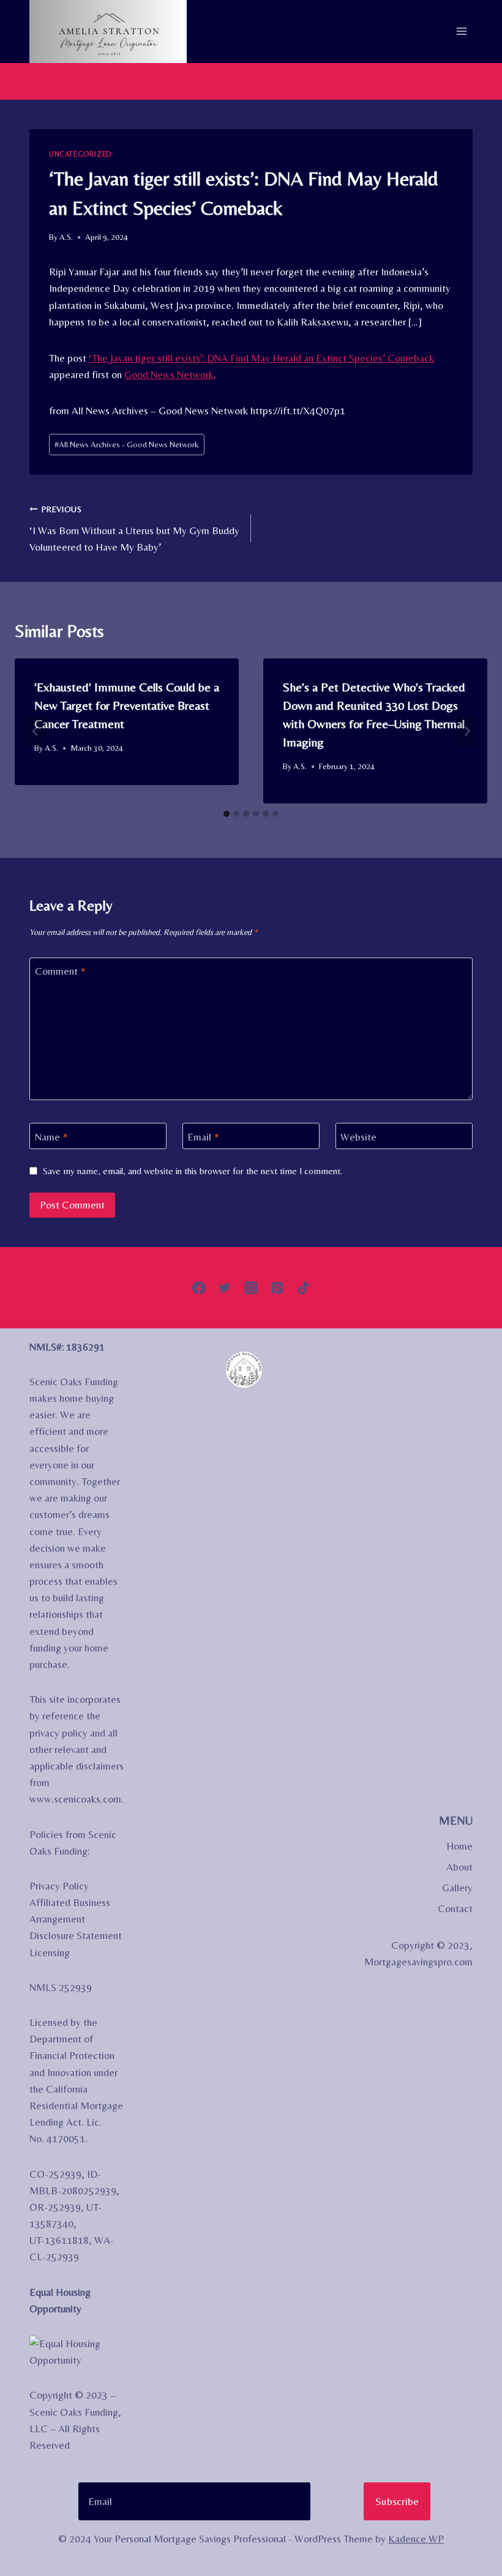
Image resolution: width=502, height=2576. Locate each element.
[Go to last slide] (36, 731)
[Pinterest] (277, 1288)
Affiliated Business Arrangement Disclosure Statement (76, 1919)
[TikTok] (303, 1288)
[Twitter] (225, 1288)
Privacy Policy (59, 1886)
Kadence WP (416, 2539)
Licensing (50, 1952)
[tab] (227, 814)
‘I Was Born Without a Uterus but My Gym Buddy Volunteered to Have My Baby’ (134, 529)
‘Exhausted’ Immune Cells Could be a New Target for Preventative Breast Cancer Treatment (127, 705)
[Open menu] (461, 32)
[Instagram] (251, 1288)
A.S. (66, 237)
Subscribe (397, 2501)
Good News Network (169, 374)
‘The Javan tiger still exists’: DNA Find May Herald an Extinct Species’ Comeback (261, 358)
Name (51, 1136)
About (459, 1867)
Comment (60, 971)
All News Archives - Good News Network (127, 444)
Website (358, 1136)
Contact (455, 1908)
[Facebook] (199, 1288)
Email (203, 1136)
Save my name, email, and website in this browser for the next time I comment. (193, 1171)
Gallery (457, 1888)
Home (459, 1846)
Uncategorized (80, 154)
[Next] (466, 731)
